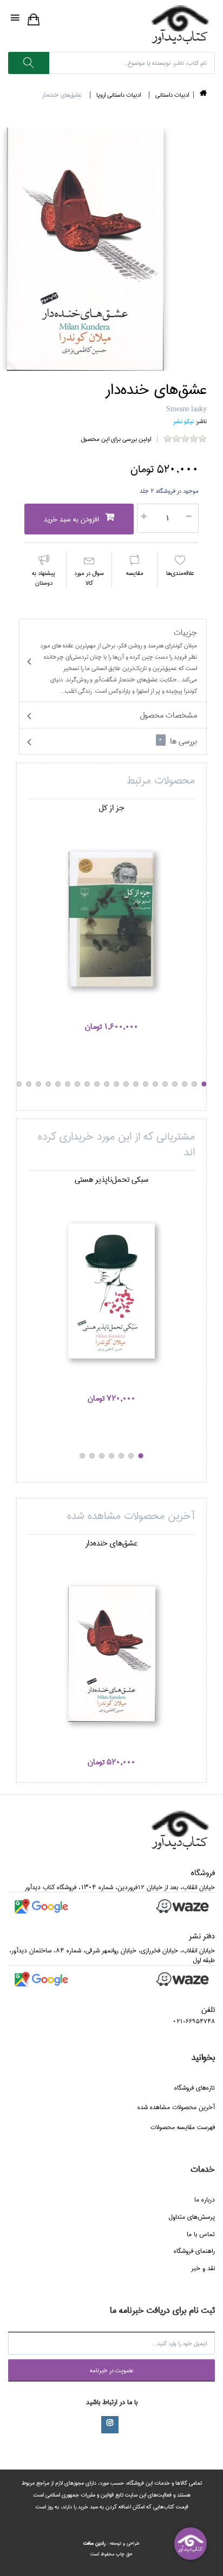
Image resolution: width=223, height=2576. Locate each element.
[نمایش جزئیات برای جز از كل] (111, 919)
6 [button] (155, 1084)
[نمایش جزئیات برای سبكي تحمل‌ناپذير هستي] (111, 1291)
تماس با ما (201, 2234)
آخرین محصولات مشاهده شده (176, 2107)
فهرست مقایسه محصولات (183, 2127)
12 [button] (97, 1084)
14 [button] (77, 1084)
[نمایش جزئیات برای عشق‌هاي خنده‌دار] (111, 1654)
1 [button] (204, 1084)
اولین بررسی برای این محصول (116, 439)
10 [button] (116, 1084)
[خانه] (203, 95)
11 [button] (107, 1084)
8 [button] (136, 1084)
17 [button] (48, 1084)
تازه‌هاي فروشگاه (195, 2088)
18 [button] (38, 1084)
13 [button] (87, 1084)
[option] (111, 923)
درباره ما (205, 2200)
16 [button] (58, 1084)
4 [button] (175, 1084)
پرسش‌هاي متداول (192, 2217)
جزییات (119, 661)
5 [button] (165, 1084)
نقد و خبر (203, 2268)
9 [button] (126, 1084)
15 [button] (68, 1084)
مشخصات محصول (168, 715)
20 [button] (19, 1084)
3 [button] (185, 1084)
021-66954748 (194, 2021)
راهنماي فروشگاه (194, 2251)
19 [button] (29, 1084)
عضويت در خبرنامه (112, 2370)
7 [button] (146, 1084)
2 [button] (194, 1084)
